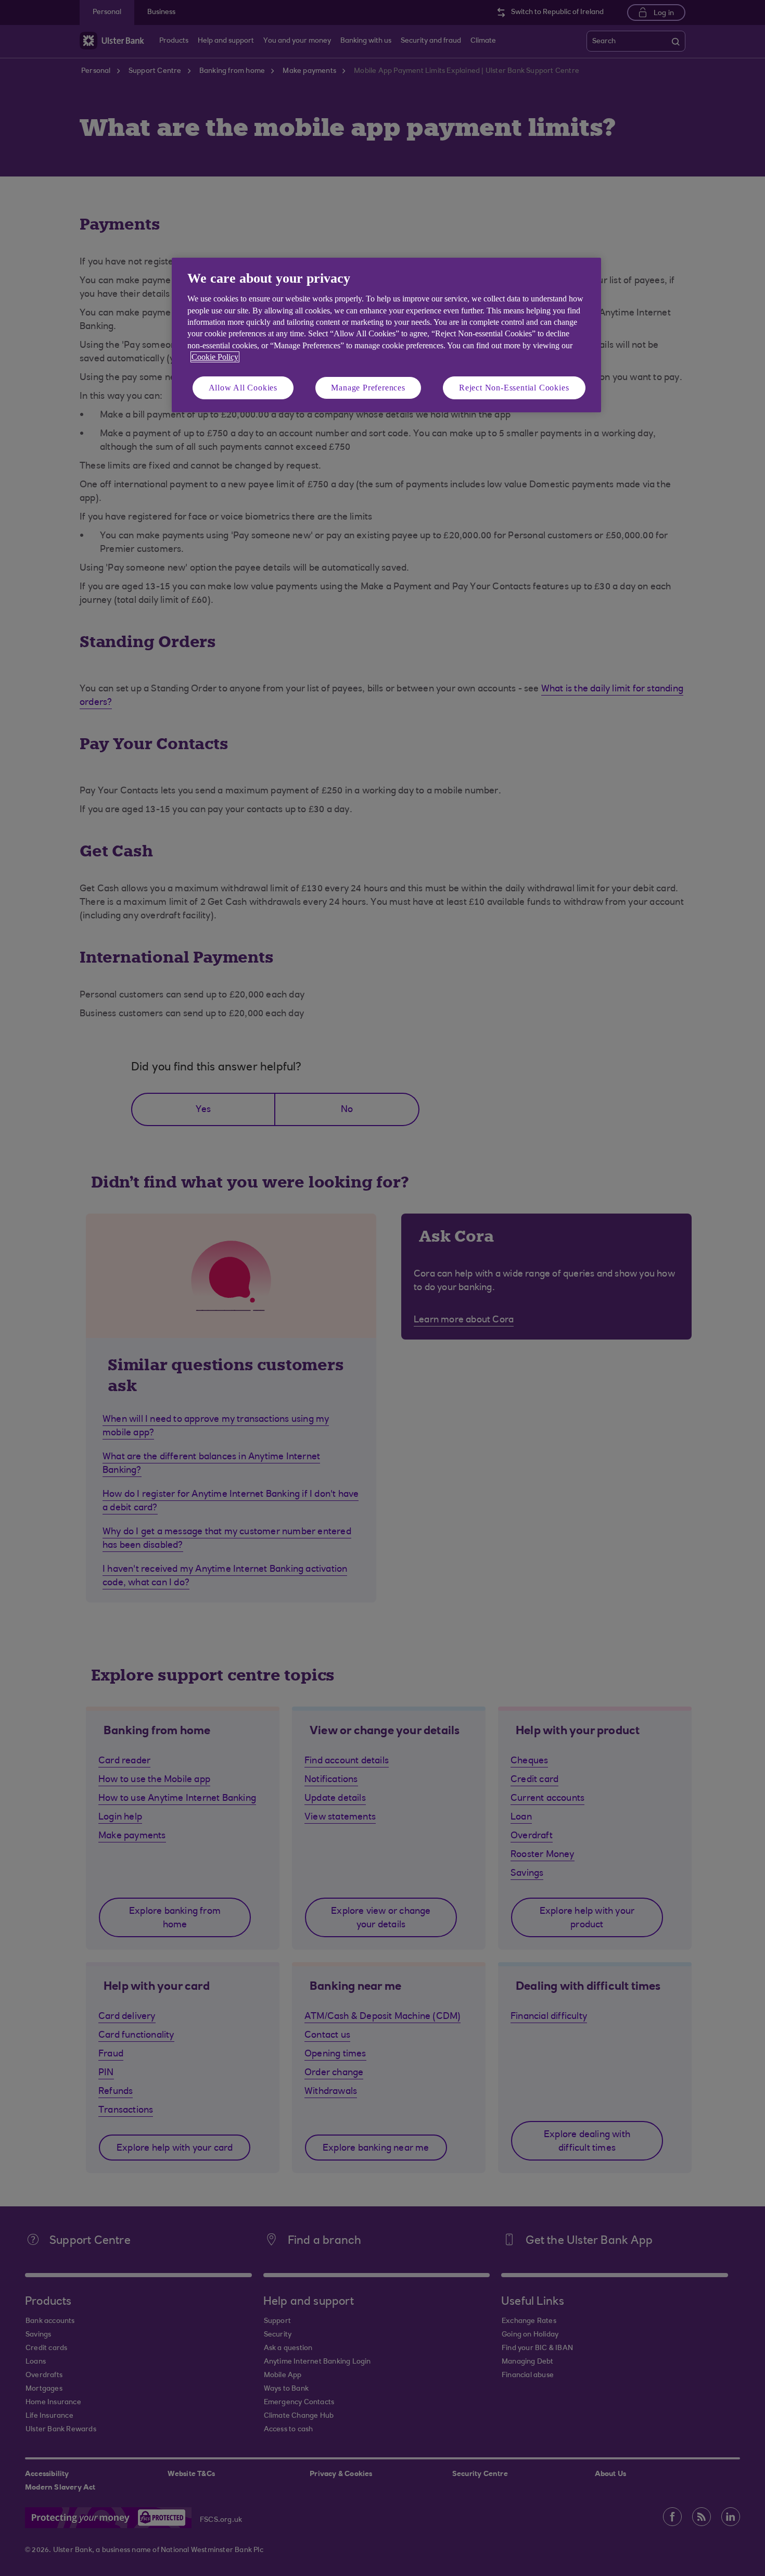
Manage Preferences (368, 388)
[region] (386, 335)
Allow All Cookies (243, 388)
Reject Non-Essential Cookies (514, 388)
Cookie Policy (215, 357)
